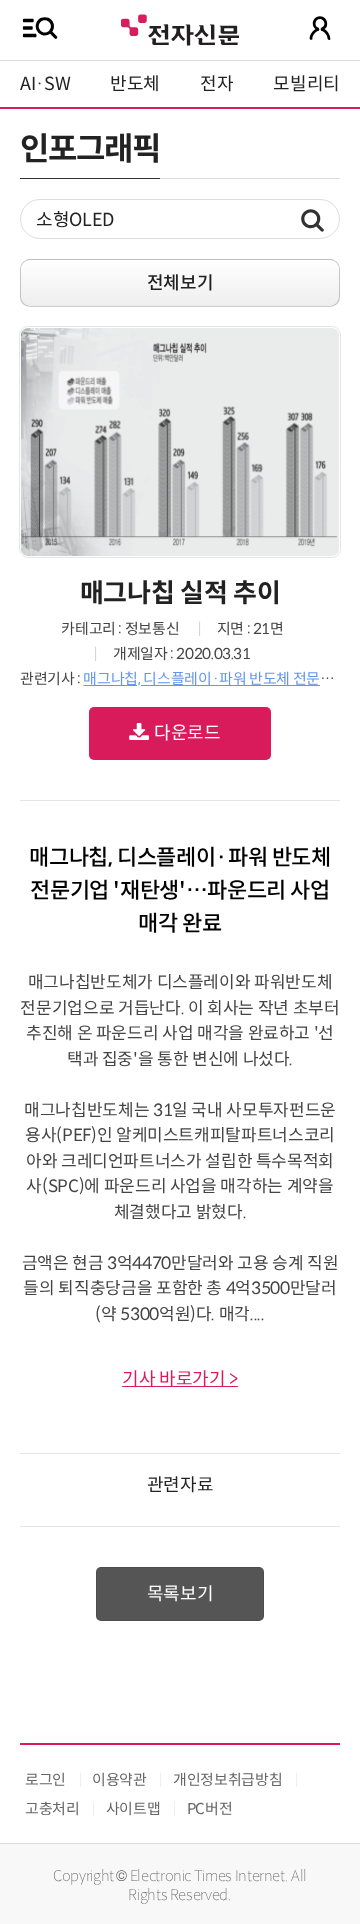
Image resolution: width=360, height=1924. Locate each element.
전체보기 (180, 283)
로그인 (45, 1779)
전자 (216, 84)
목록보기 (180, 1594)
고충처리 (52, 1808)
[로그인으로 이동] (320, 28)
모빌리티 (306, 84)
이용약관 (119, 1779)
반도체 (135, 84)
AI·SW (45, 84)
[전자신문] (180, 27)
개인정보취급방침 (227, 1779)
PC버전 (210, 1808)
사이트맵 (133, 1808)
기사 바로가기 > (180, 1379)
